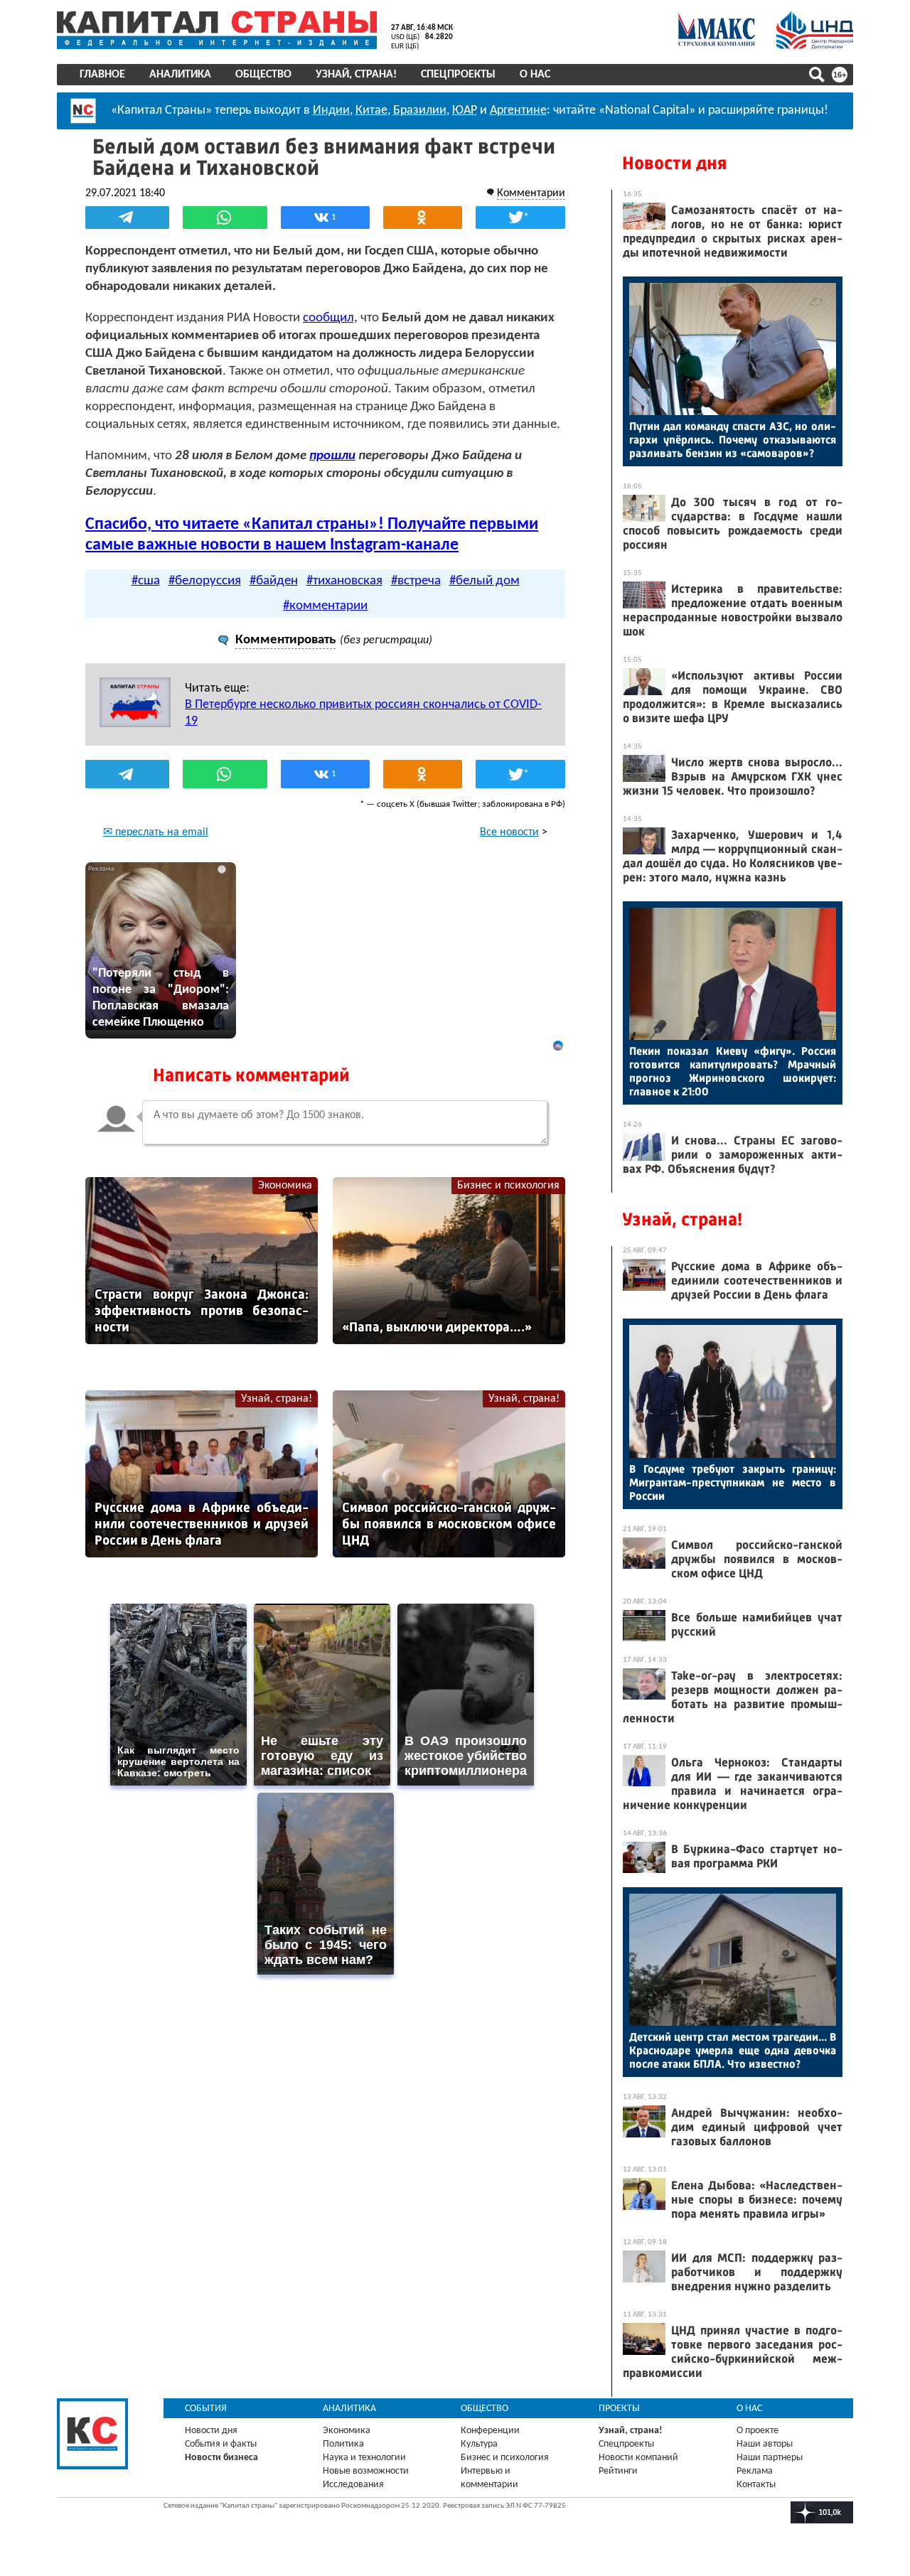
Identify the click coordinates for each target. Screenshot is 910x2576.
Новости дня (674, 163)
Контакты (756, 2485)
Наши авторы (765, 2444)
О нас (535, 75)
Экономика (285, 1186)
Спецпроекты (458, 75)
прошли (332, 456)
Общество (263, 75)
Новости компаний (638, 2458)
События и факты (221, 2444)
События (206, 2409)
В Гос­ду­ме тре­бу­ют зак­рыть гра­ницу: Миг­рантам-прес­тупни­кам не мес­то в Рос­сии (733, 1482)
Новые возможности (366, 2471)
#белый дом (485, 581)
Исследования (353, 2485)
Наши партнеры (770, 2458)
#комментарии (325, 606)
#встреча (416, 581)
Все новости (509, 832)
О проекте (758, 2431)
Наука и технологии (364, 2458)
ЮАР (465, 111)
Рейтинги (618, 2471)
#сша (146, 581)
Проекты (619, 2409)
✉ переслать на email (156, 832)
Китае (371, 111)
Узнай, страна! (356, 75)
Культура (479, 2444)
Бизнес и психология (508, 1186)
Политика (343, 2444)
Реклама (755, 2471)
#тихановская (344, 581)
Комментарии (531, 193)
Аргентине (518, 111)
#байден (274, 581)
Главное (102, 75)
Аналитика (180, 75)
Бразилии (420, 111)
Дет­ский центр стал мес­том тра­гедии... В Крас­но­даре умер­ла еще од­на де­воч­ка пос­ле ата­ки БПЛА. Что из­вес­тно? (733, 2050)
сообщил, (330, 318)
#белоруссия (205, 581)
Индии (331, 111)
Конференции (490, 2431)
